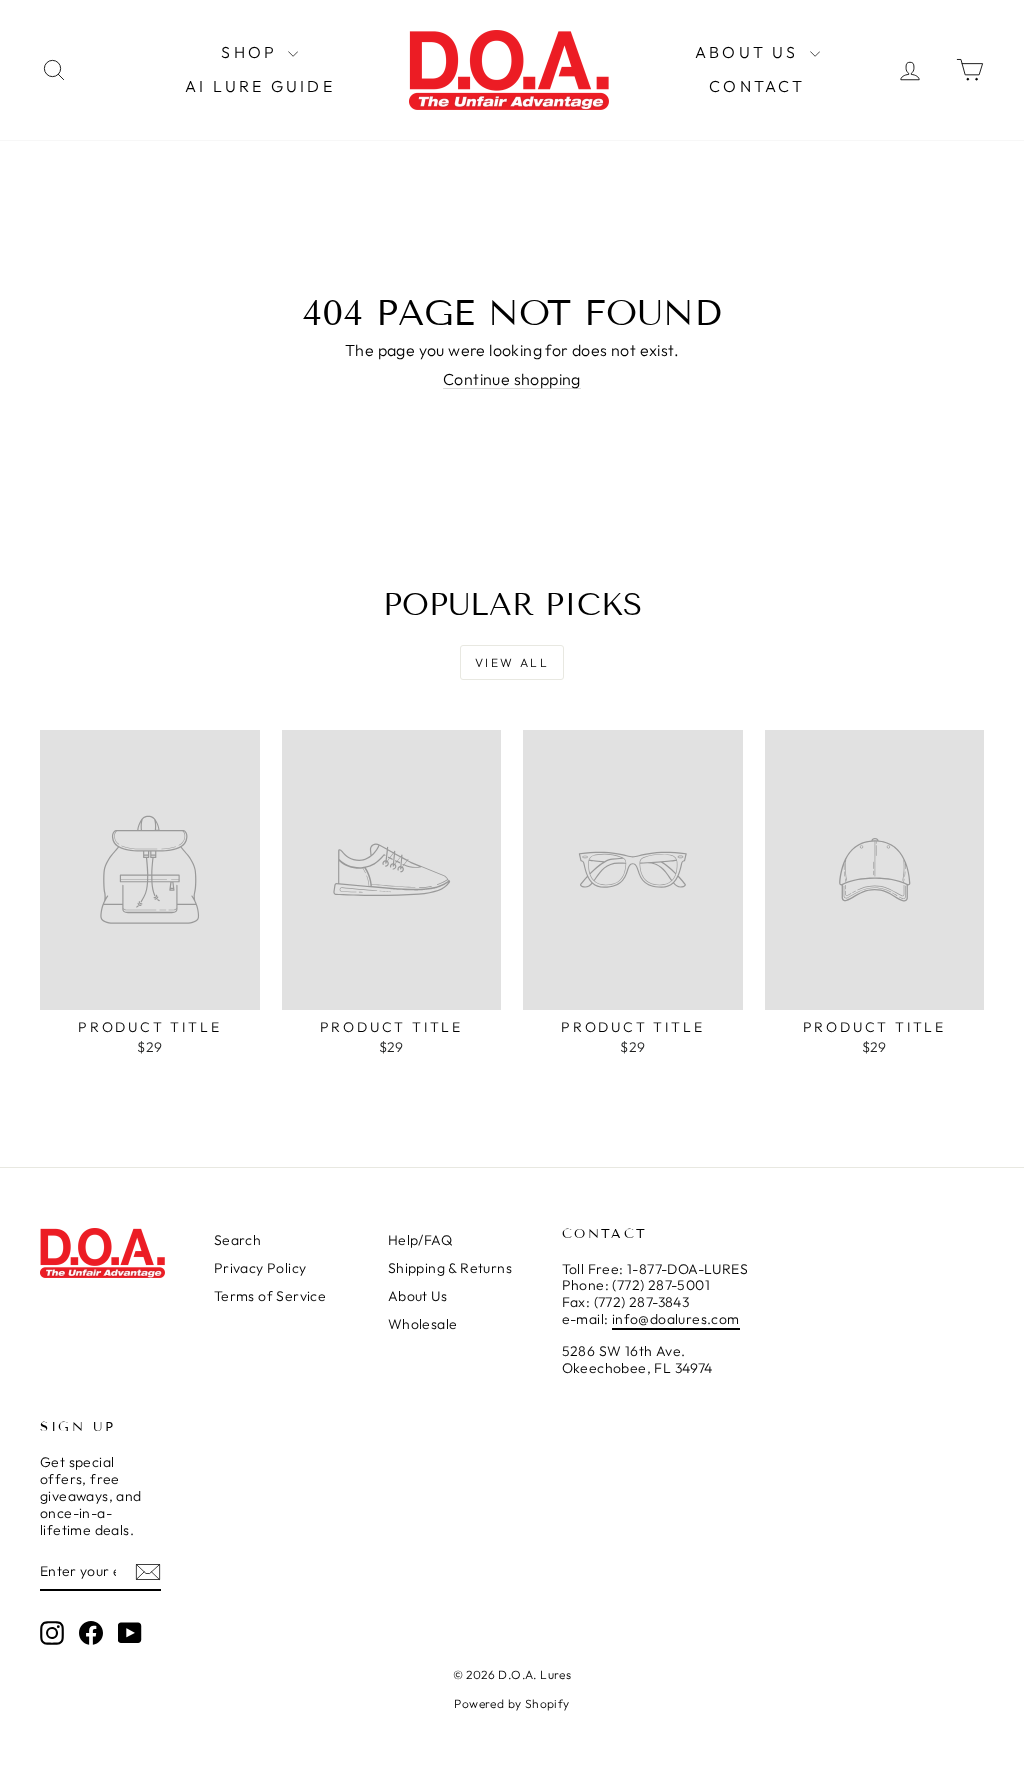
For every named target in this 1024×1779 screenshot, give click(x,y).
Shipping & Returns (450, 1268)
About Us (750, 52)
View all (512, 662)
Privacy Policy (260, 1268)
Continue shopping (512, 379)
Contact (757, 86)
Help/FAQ (420, 1240)
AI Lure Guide (260, 86)
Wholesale (423, 1324)
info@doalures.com (676, 1319)
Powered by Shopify (511, 1703)
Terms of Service (270, 1296)
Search (237, 1240)
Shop (252, 52)
